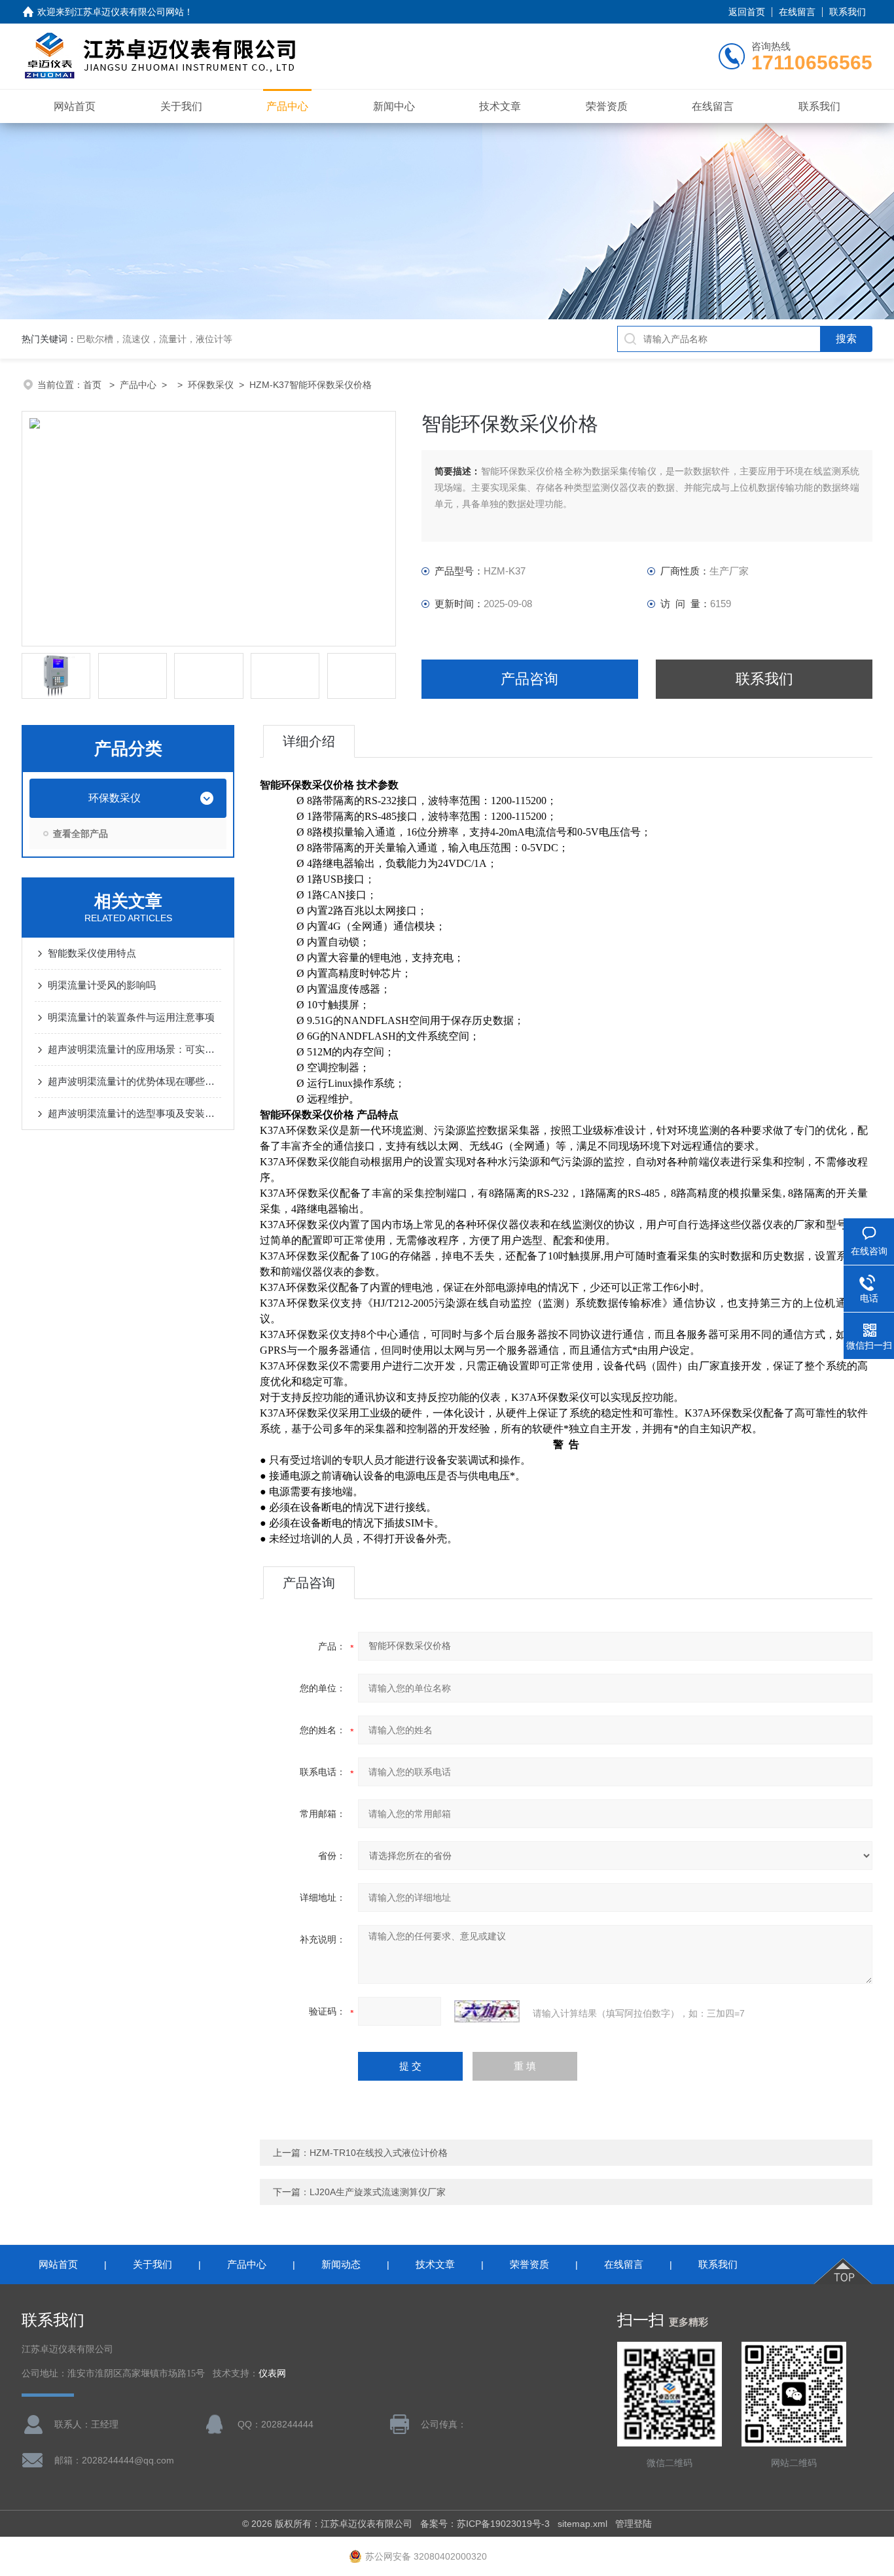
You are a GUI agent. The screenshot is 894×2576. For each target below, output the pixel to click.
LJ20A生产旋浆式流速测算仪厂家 (378, 2192)
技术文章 (500, 106)
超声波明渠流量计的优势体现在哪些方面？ (134, 1081)
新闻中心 (394, 106)
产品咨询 (529, 679)
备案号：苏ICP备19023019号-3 (485, 2524)
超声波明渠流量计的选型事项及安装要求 (134, 1113)
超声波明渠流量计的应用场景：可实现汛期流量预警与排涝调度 (134, 1049)
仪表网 (272, 2373)
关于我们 (181, 106)
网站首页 (75, 106)
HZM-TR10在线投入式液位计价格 (379, 2153)
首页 (94, 385)
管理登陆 (634, 2524)
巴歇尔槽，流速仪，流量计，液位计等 (154, 339)
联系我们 (848, 12)
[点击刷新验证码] (487, 2011)
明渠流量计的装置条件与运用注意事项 (131, 1017)
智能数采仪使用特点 (92, 953)
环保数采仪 (211, 385)
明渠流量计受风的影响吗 (102, 985)
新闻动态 (341, 2264)
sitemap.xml (582, 2524)
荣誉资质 (607, 106)
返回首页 (747, 12)
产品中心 (287, 106)
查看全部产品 (80, 834)
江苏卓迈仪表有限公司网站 (129, 12)
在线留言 (797, 12)
